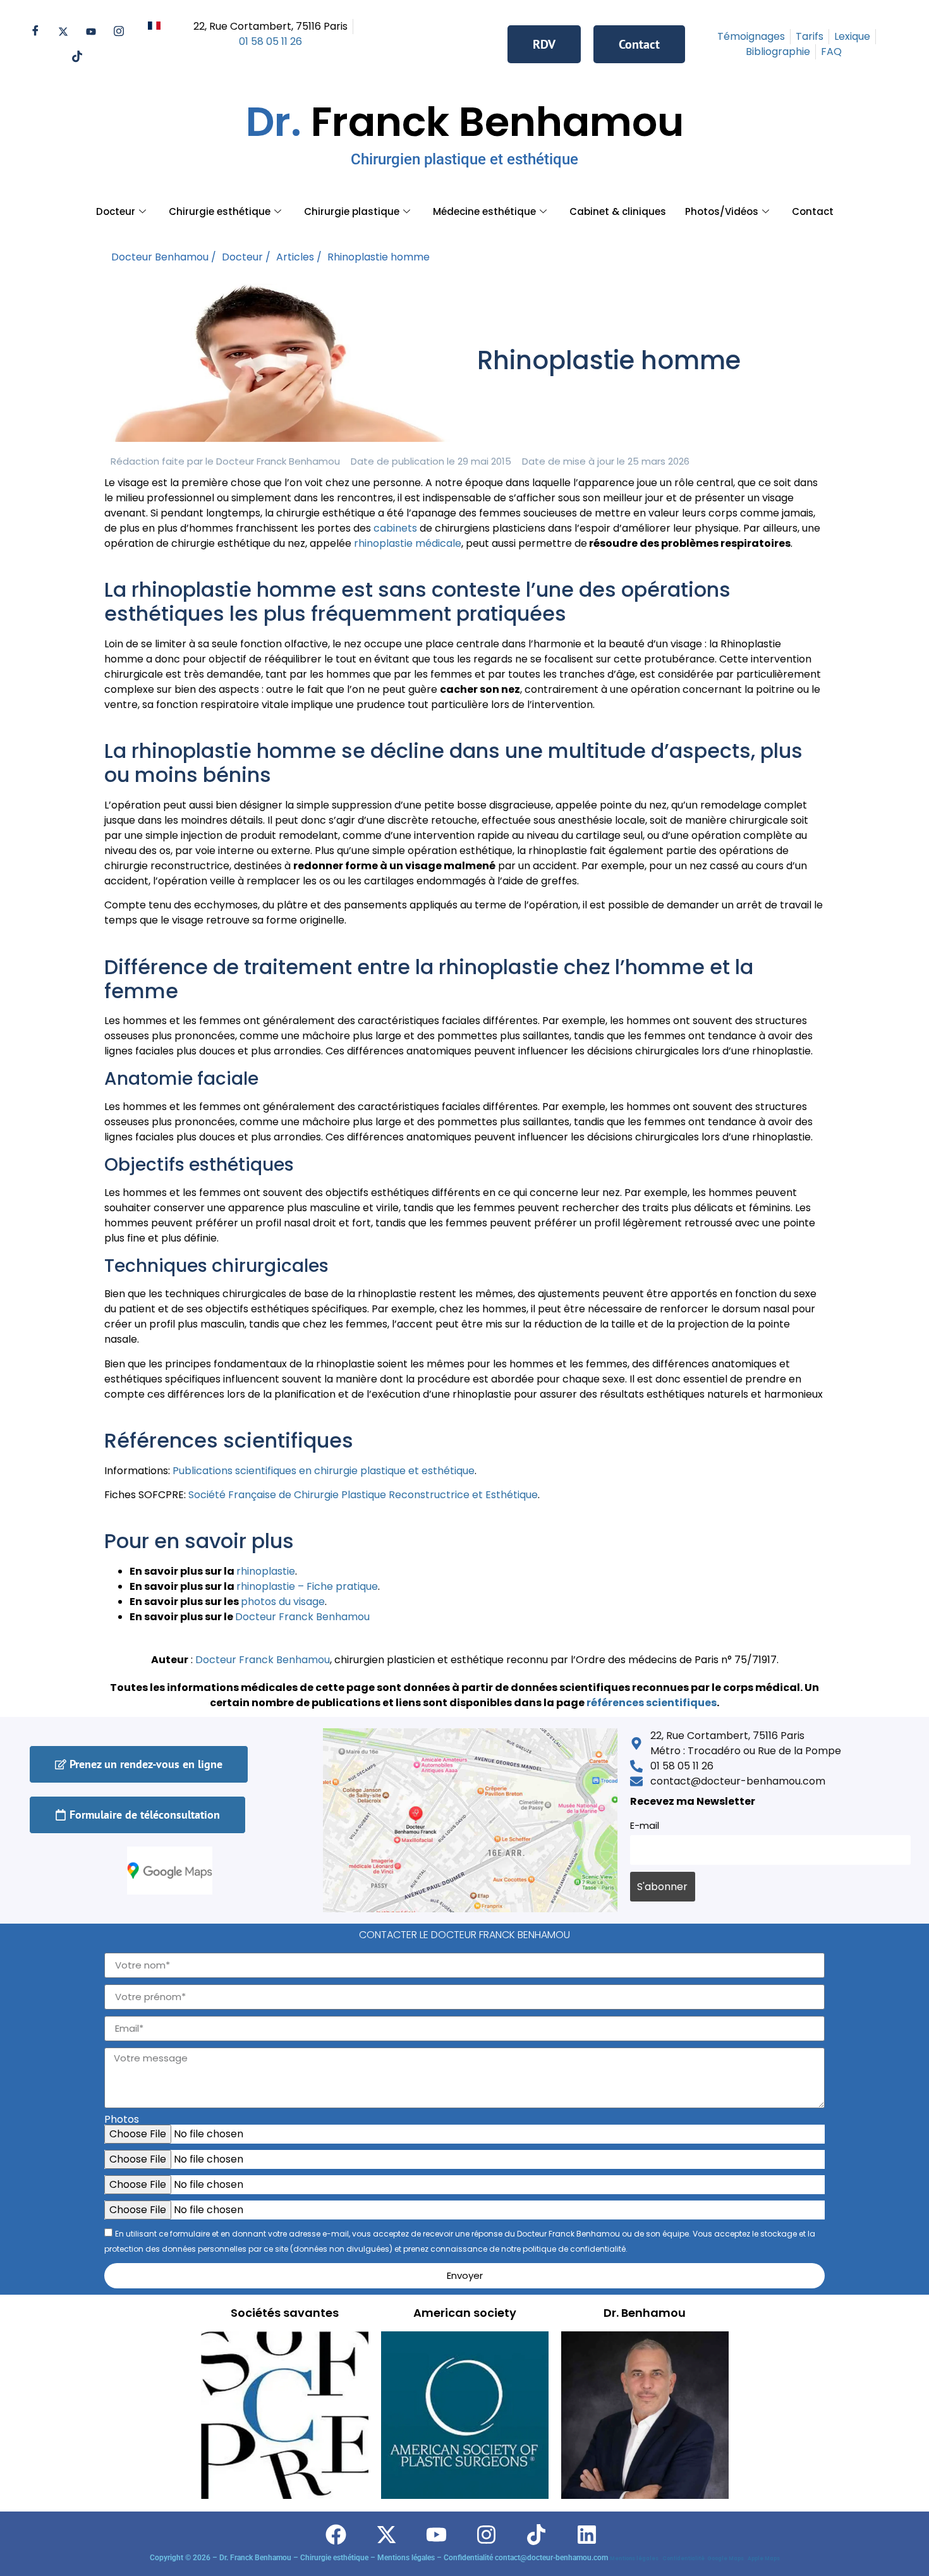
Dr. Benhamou (645, 2313)
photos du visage (283, 1602)
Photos (122, 2120)
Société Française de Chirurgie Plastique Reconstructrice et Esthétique (363, 1495)
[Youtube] (91, 32)
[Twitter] (63, 32)
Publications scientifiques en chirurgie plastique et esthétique (324, 1471)
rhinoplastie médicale (408, 543)
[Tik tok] (77, 57)
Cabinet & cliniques (618, 211)
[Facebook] (35, 32)
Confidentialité (685, 2559)
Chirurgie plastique (352, 211)
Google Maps (727, 2559)
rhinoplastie (266, 1571)
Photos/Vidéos (722, 211)
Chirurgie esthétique (220, 211)
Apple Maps (764, 2559)
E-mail (645, 1826)
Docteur (116, 211)
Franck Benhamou (465, 131)
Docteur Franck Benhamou (263, 1660)
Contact (813, 211)
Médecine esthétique (484, 211)
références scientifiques (652, 1703)
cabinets (395, 528)
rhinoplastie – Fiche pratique (307, 1586)
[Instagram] (119, 32)
